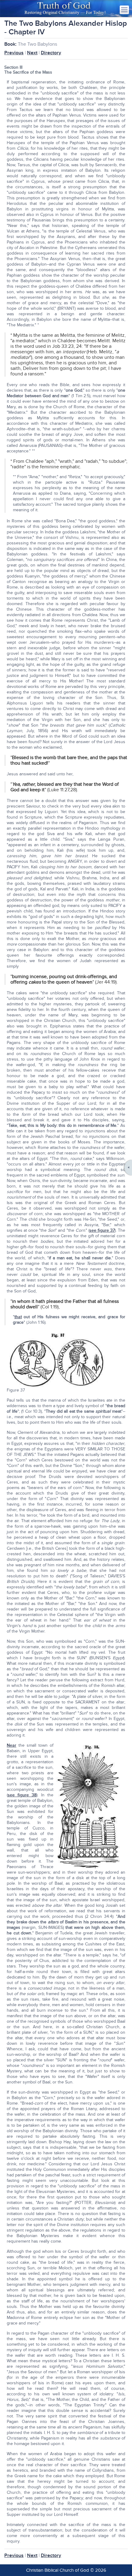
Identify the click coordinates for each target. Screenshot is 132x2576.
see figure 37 (102, 1230)
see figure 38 (22, 1795)
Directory (51, 53)
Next (32, 53)
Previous (14, 53)
